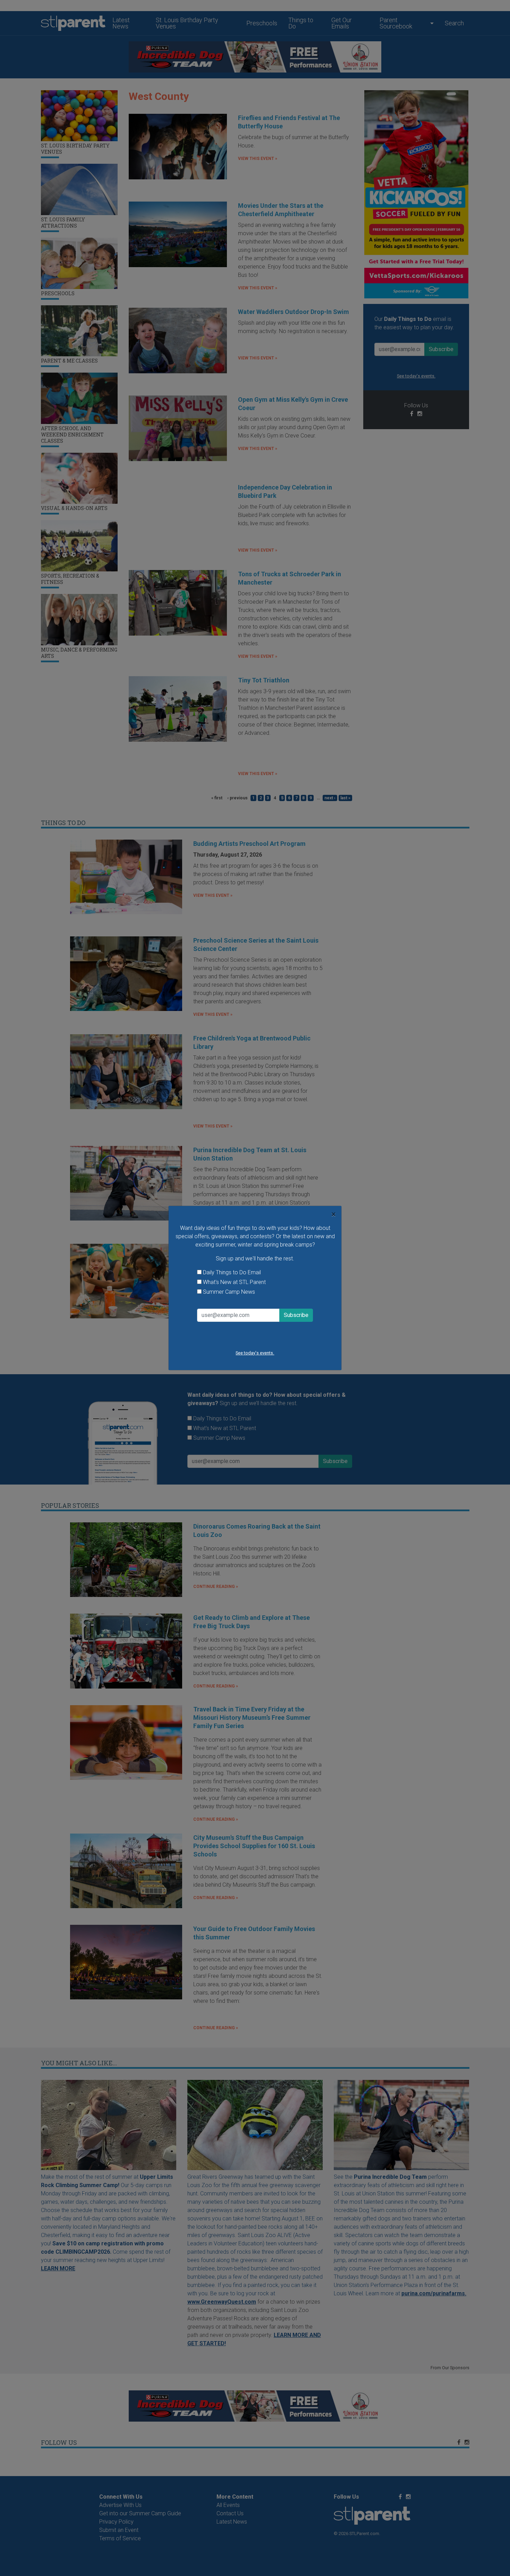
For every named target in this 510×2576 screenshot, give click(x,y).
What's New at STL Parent (234, 1282)
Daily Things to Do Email (232, 1272)
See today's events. (255, 1353)
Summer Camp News (229, 1292)
